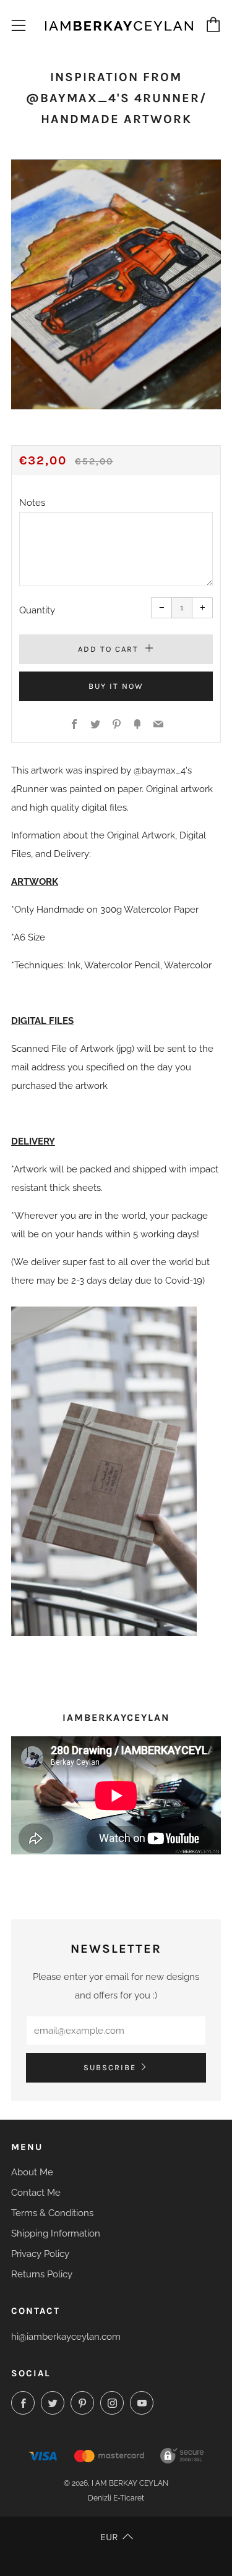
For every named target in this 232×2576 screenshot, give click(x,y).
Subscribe (110, 2067)
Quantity (37, 610)
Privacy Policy (40, 2254)
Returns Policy (42, 2274)
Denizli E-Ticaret (116, 2498)
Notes (32, 503)
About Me (32, 2172)
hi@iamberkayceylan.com (66, 2337)
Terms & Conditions (52, 2213)
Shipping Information (56, 2233)
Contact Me (36, 2193)
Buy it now (116, 686)
